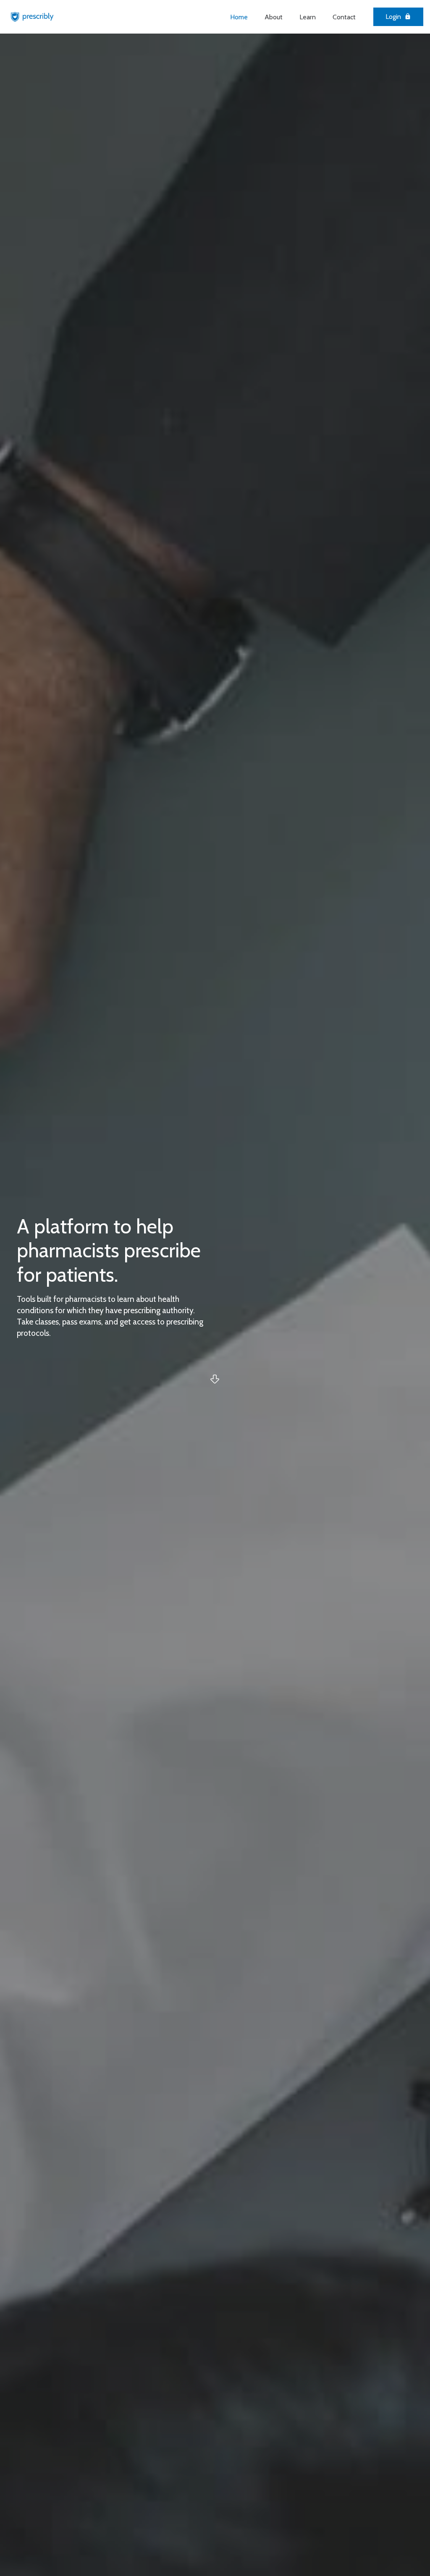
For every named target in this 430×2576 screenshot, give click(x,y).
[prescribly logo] (32, 17)
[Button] (215, 1379)
